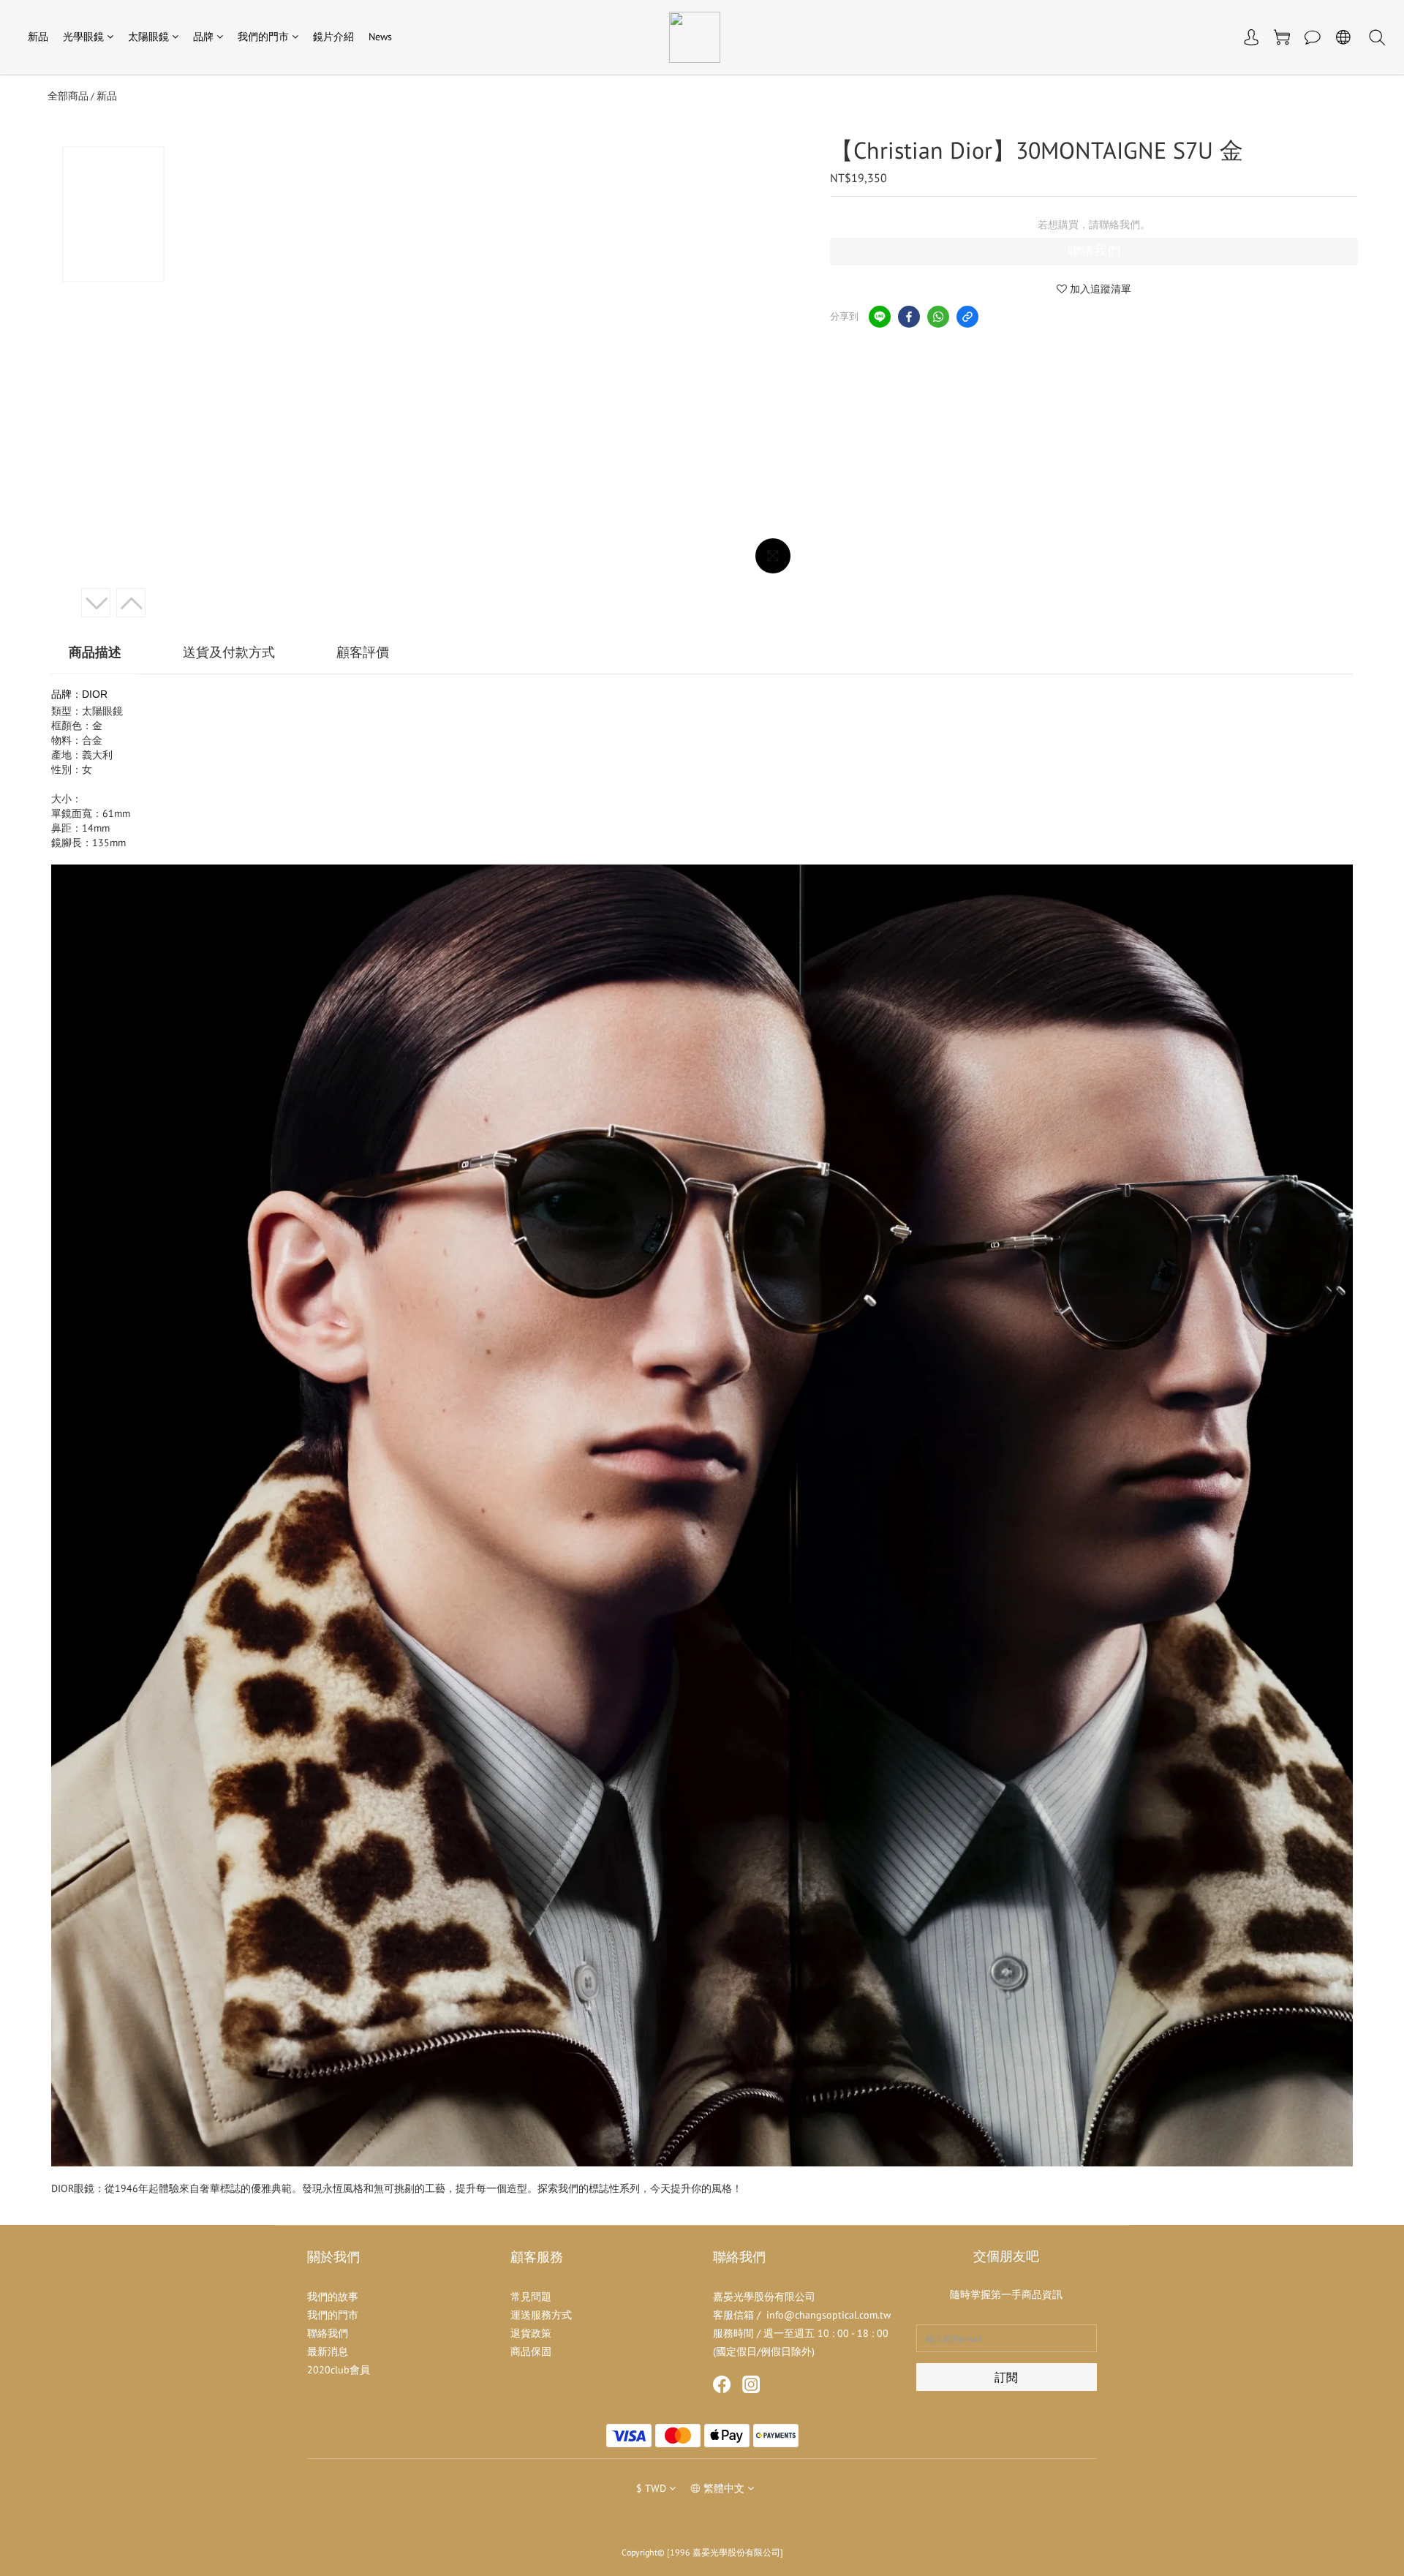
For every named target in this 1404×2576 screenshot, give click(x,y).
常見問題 (531, 2297)
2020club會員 (339, 2370)
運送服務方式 (541, 2315)
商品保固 (531, 2351)
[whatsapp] (938, 317)
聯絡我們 (1094, 251)
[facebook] (909, 317)
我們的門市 (263, 37)
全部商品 (68, 96)
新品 (38, 37)
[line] (880, 317)
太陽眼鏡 (148, 37)
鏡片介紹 (333, 37)
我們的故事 (333, 2297)
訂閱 (1006, 2377)
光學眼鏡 (83, 37)
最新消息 (328, 2351)
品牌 (203, 37)
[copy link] (967, 317)
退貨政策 (531, 2333)
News (380, 37)
